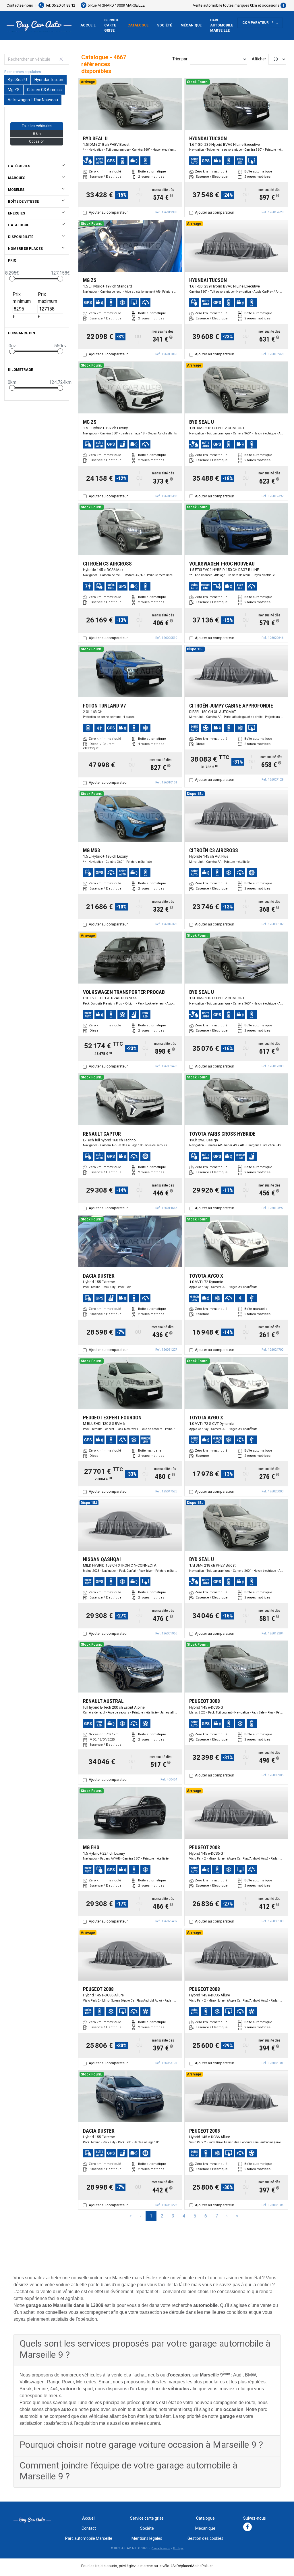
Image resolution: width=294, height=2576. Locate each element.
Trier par (180, 59)
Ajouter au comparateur (108, 212)
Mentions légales (147, 2538)
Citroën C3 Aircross (44, 90)
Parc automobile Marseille (222, 25)
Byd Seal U (17, 80)
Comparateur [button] (258, 23)
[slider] (12, 279)
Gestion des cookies (205, 2538)
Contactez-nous (20, 5)
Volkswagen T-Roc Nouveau (33, 100)
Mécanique (191, 25)
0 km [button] (37, 134)
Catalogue (138, 25)
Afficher (259, 59)
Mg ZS (14, 90)
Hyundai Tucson (49, 80)
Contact (89, 2528)
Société (165, 25)
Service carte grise (112, 25)
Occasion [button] (37, 141)
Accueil (88, 25)
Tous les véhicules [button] (37, 126)
